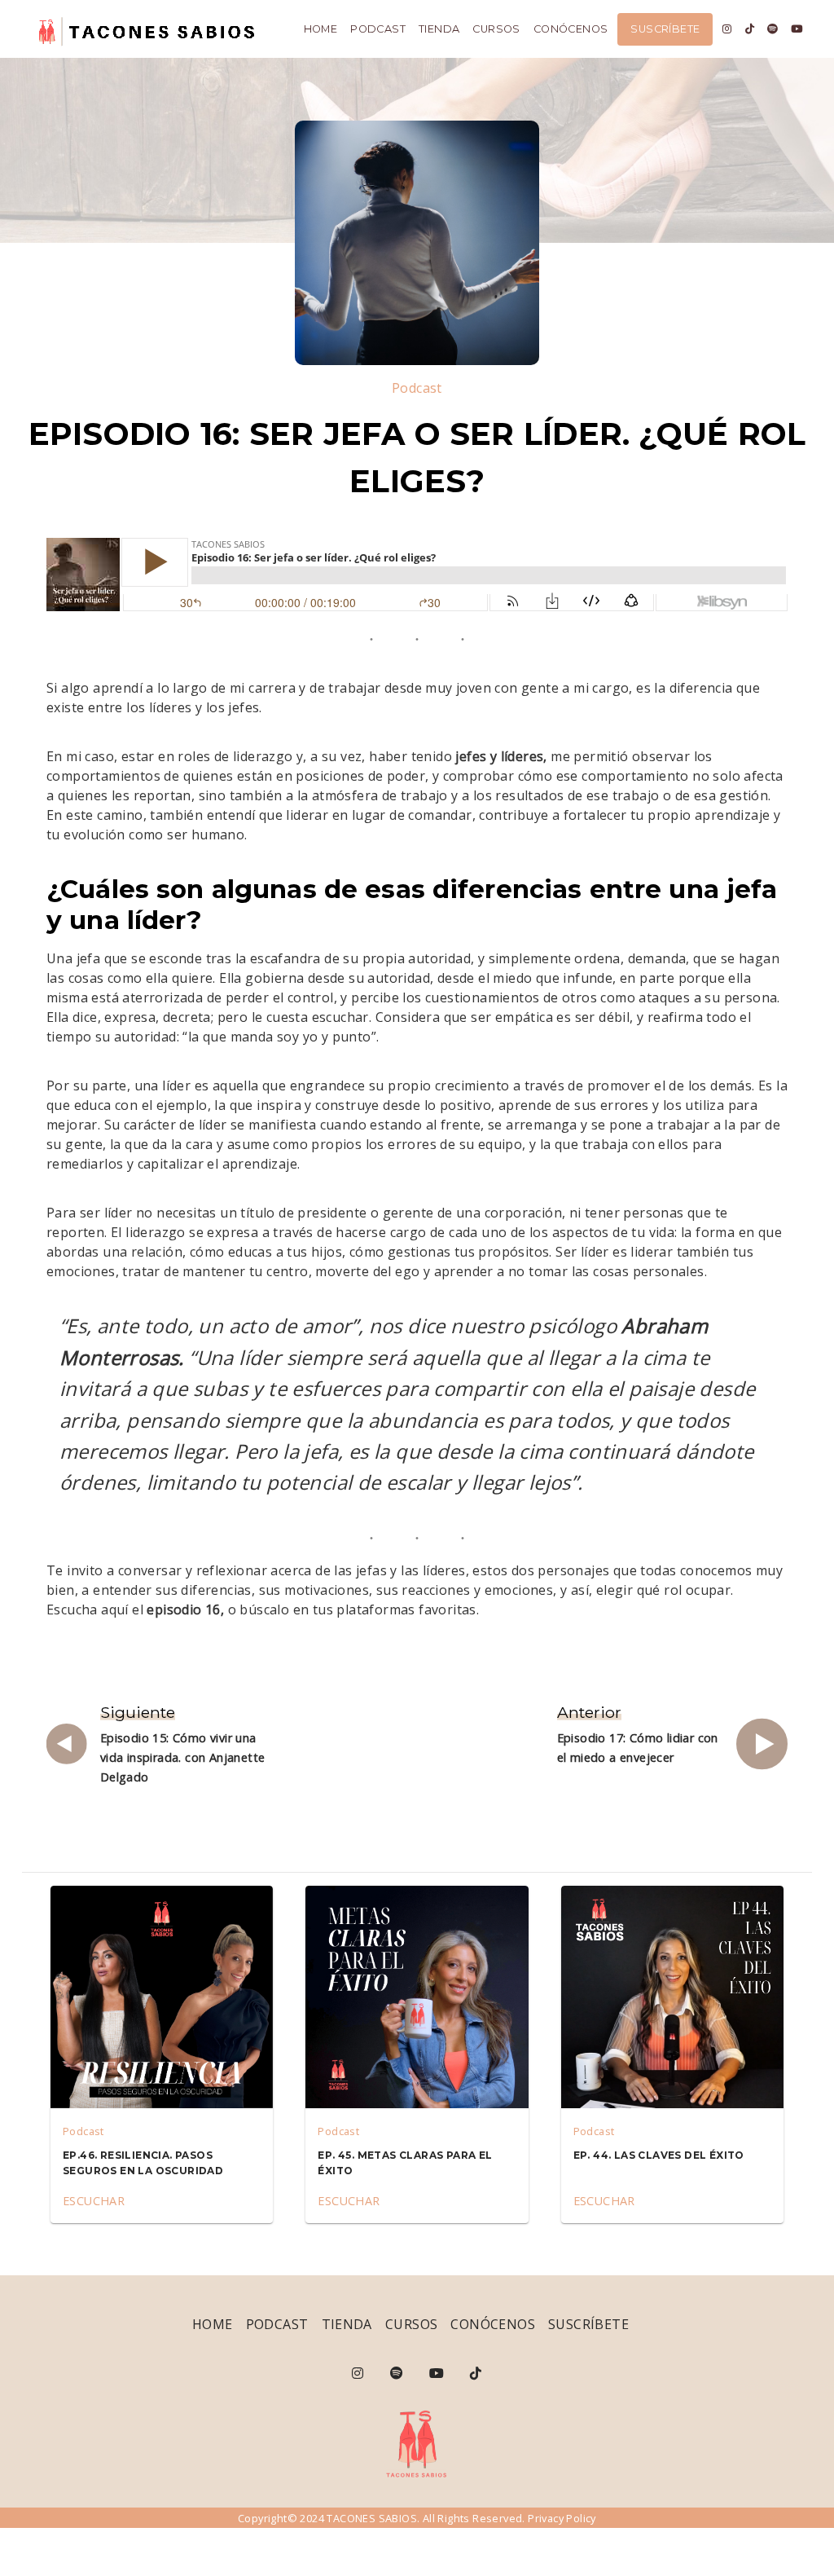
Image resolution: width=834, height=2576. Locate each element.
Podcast (378, 29)
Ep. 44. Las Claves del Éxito (659, 2155)
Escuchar (94, 2201)
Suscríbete (665, 29)
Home (321, 29)
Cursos (496, 29)
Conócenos (571, 29)
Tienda (439, 29)
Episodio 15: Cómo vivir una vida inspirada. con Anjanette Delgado (183, 1757)
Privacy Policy (562, 2518)
